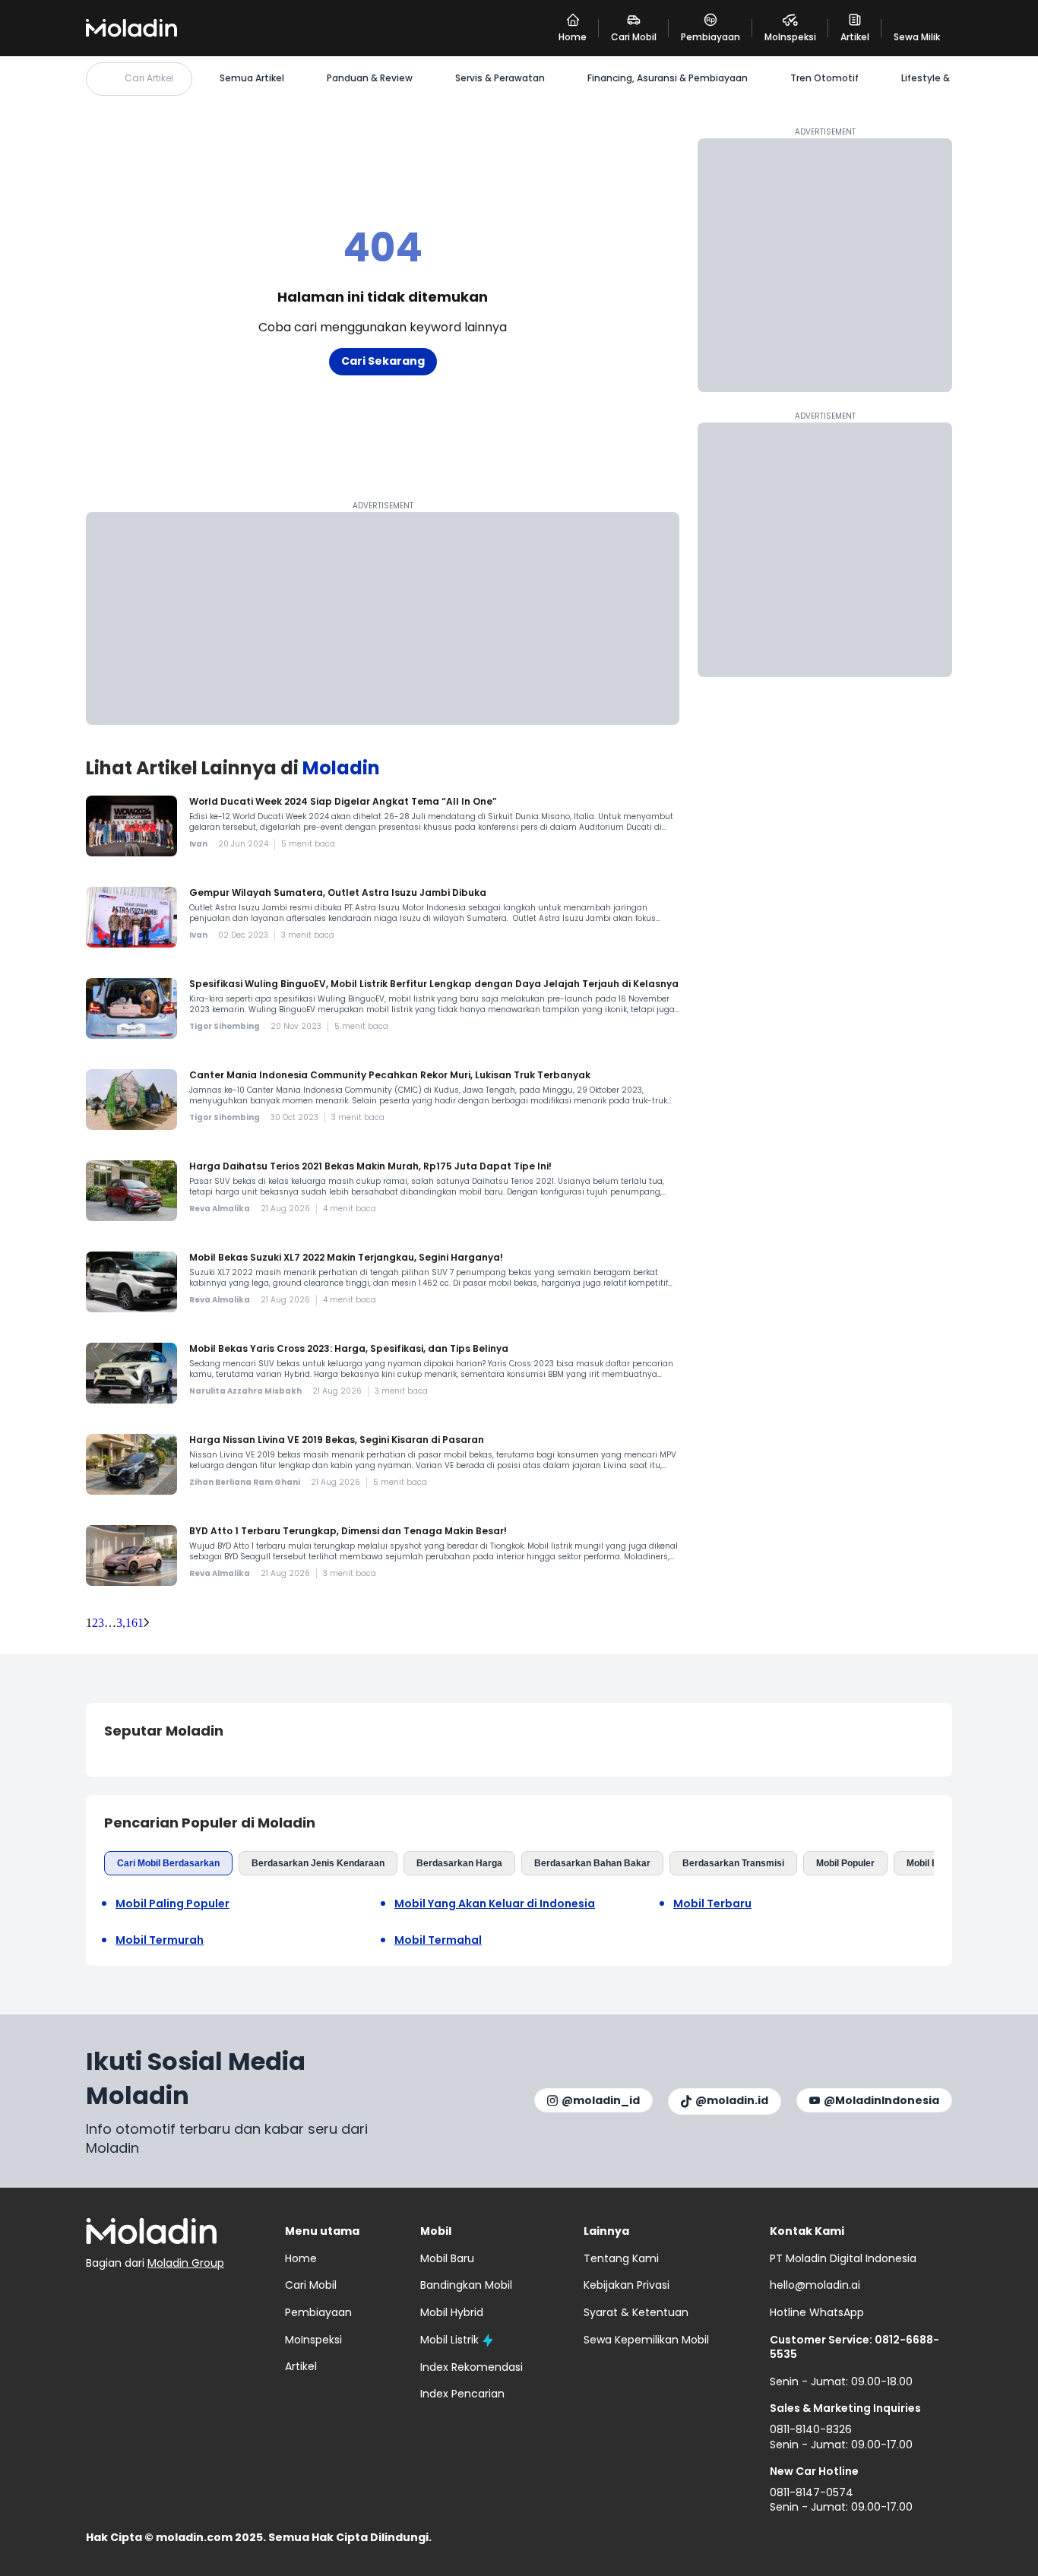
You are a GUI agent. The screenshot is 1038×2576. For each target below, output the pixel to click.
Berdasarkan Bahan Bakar (592, 1863)
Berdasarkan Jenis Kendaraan (318, 1863)
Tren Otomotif (824, 78)
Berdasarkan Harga (459, 1863)
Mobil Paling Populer (172, 1904)
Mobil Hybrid (452, 2312)
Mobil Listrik (449, 2340)
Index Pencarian (462, 2394)
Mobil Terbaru (712, 1904)
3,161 (130, 1623)
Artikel (301, 2366)
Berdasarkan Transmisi (733, 1863)
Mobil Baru (930, 1863)
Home (301, 2258)
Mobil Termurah (160, 1940)
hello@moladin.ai (815, 2285)
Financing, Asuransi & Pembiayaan (668, 78)
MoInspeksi (313, 2340)
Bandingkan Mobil (466, 2285)
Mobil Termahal (438, 1940)
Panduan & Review (370, 78)
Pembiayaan (318, 2312)
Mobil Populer (845, 1863)
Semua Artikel (252, 78)
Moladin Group (186, 2263)
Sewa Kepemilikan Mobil (646, 2340)
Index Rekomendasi (472, 2367)
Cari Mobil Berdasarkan (168, 1863)
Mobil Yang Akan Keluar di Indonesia (495, 1904)
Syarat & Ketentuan (636, 2312)
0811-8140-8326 (811, 2429)
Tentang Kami (621, 2258)
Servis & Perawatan (500, 78)
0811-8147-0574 (812, 2492)
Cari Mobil (311, 2285)
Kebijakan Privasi (627, 2285)
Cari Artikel (149, 78)
